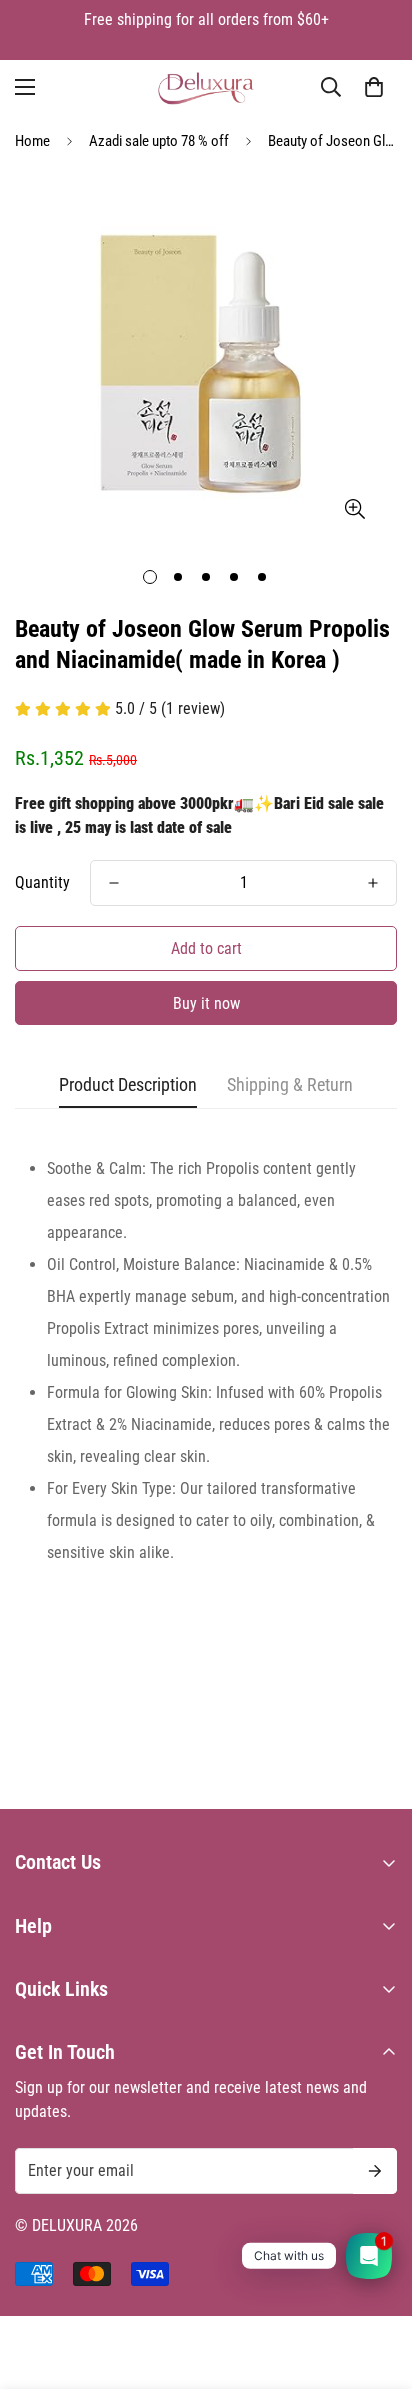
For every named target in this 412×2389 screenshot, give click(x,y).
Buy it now (206, 1003)
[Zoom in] (354, 508)
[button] (374, 87)
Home (32, 141)
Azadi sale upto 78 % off (159, 141)
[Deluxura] (206, 87)
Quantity (42, 882)
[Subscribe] (375, 2171)
